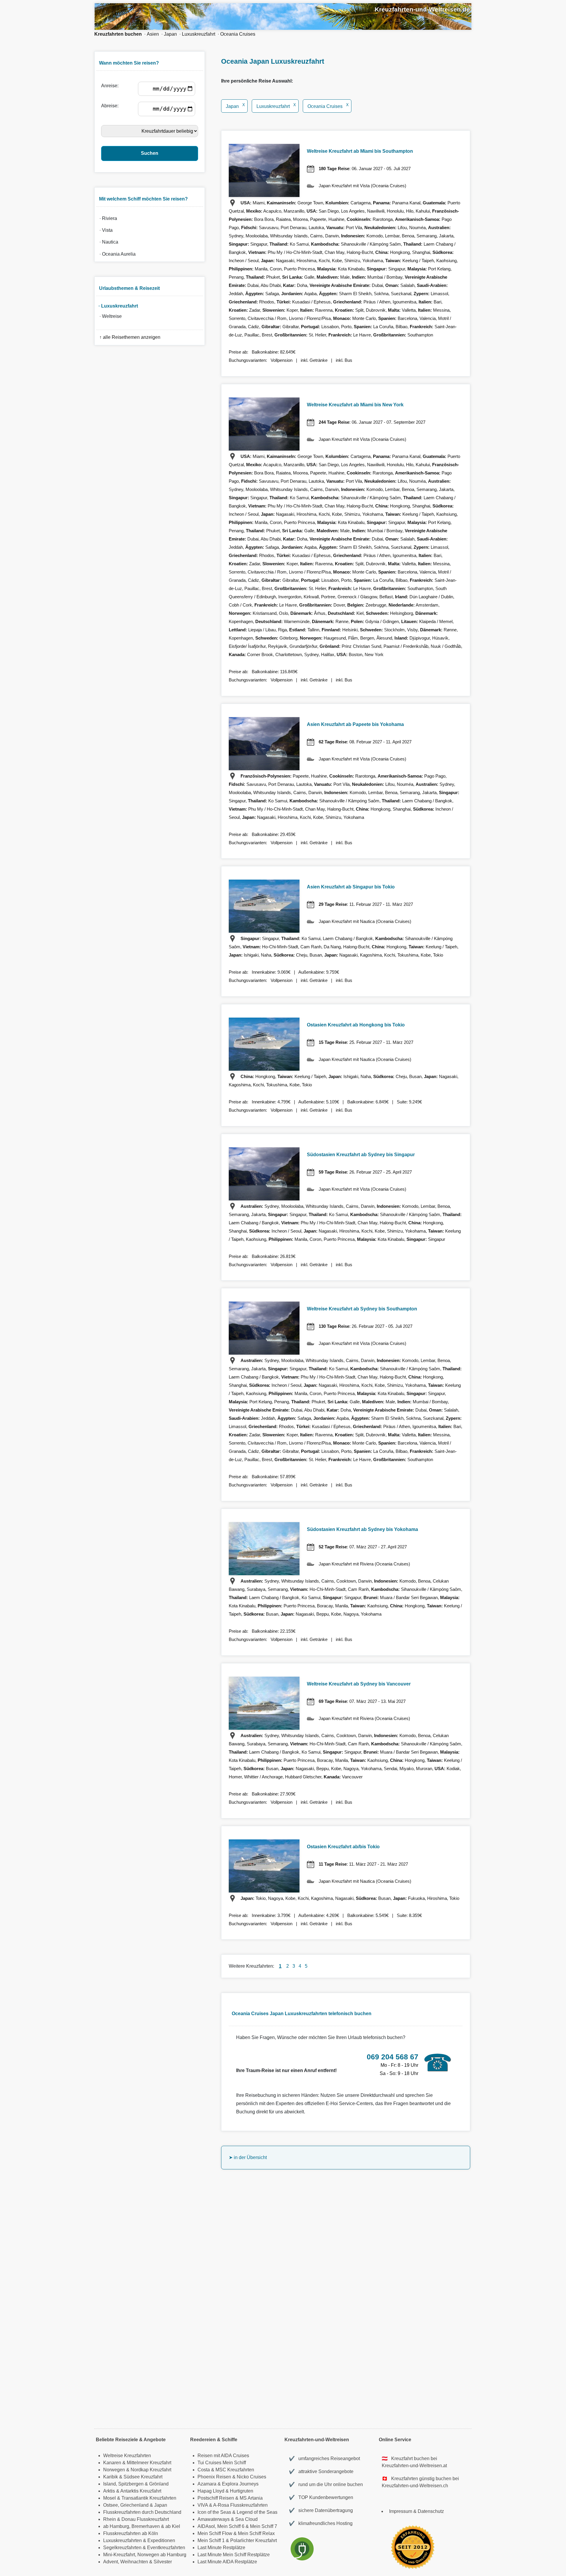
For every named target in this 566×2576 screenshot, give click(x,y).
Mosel (110, 2498)
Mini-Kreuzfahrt (119, 2555)
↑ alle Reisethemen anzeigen (129, 337)
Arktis (109, 2491)
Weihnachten (134, 2562)
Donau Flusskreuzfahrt (145, 2519)
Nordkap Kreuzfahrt (151, 2470)
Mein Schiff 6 (231, 2526)
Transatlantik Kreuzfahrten (149, 2498)
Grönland (159, 2484)
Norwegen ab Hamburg (162, 2555)
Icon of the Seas (214, 2512)
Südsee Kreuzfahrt (143, 2477)
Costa (204, 2470)
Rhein (110, 2519)
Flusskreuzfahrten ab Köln (131, 2533)
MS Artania (251, 2498)
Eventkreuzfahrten (166, 2548)
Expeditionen (161, 2540)
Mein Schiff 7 (264, 2526)
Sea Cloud (246, 2519)
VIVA (203, 2505)
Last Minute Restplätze (221, 2548)
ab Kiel (173, 2526)
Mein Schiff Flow (215, 2533)
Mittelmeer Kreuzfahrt (149, 2463)
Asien (153, 34)
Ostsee (111, 2505)
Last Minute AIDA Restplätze (227, 2562)
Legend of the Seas (257, 2512)
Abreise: (111, 106)
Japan (170, 34)
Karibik (111, 2477)
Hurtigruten (242, 2491)
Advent (111, 2562)
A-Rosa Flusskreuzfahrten (240, 2505)
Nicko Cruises (251, 2477)
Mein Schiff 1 (211, 2540)
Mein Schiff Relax (256, 2533)
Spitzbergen (131, 2484)
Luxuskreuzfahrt (199, 34)
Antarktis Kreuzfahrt (141, 2491)
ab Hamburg (116, 2526)
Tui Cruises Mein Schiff (222, 2463)
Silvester (163, 2562)
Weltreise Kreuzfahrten (127, 2456)
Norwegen (114, 2470)
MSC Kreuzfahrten (235, 2470)
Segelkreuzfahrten (122, 2548)
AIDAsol (206, 2526)
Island (110, 2484)
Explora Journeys (240, 2484)
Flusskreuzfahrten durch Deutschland (142, 2512)
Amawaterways (214, 2519)
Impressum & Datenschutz (417, 2511)
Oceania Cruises (238, 34)
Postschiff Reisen (216, 2498)
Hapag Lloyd (211, 2491)
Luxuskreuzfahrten (122, 2540)
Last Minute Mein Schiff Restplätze (234, 2555)
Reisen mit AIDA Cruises (223, 2456)
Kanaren (112, 2463)
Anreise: (111, 86)
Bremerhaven (146, 2526)
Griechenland (134, 2505)
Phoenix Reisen (214, 2477)
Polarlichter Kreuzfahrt (254, 2540)
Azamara (207, 2484)
